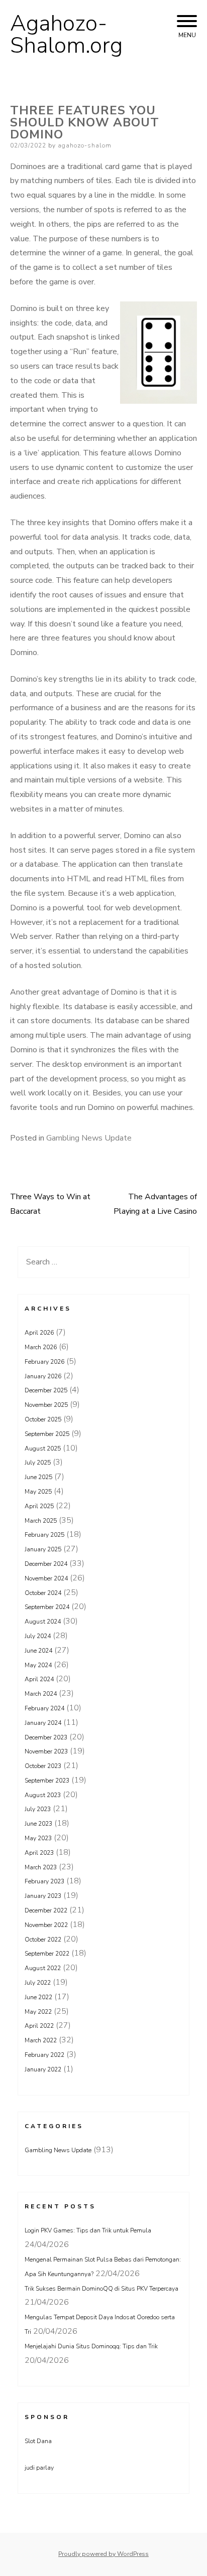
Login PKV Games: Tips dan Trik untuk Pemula (88, 2230)
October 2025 (43, 1419)
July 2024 (38, 1636)
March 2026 (41, 1347)
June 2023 (38, 1824)
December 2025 (46, 1390)
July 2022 (38, 1983)
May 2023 (38, 1838)
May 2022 (38, 2012)
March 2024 (41, 1694)
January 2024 (43, 1723)
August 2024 (43, 1622)
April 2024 (39, 1679)
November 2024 (46, 1578)
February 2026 (44, 1362)
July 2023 (38, 1809)
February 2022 (44, 2055)
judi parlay (39, 2468)
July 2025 (38, 1463)
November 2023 (46, 1751)
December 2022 (46, 1910)
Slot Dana (38, 2441)
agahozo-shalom (85, 145)
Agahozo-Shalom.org (66, 35)
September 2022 (47, 1954)
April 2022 (39, 2026)
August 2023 (43, 1795)
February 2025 (44, 1535)
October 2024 (43, 1593)
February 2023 (44, 1881)
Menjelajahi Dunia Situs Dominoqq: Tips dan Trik (91, 2346)
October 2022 (43, 1940)
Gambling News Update (89, 1138)
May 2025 (38, 1492)
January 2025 (43, 1549)
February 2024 (44, 1708)
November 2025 (46, 1405)
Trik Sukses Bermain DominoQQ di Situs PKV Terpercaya (101, 2289)
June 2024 (38, 1651)
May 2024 (38, 1665)
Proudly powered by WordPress (103, 2554)
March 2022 (41, 2040)
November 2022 (46, 1925)
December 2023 (46, 1737)
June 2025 (38, 1477)
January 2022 (43, 2069)
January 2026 (43, 1376)
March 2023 (41, 1867)
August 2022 (43, 1968)
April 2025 (39, 1506)
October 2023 (43, 1766)
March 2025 (41, 1521)
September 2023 (47, 1781)
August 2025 (43, 1448)
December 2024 (46, 1564)
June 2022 (38, 1997)
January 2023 (43, 1896)
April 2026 (39, 1333)
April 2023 (39, 1853)
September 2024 (47, 1607)
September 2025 (47, 1434)
